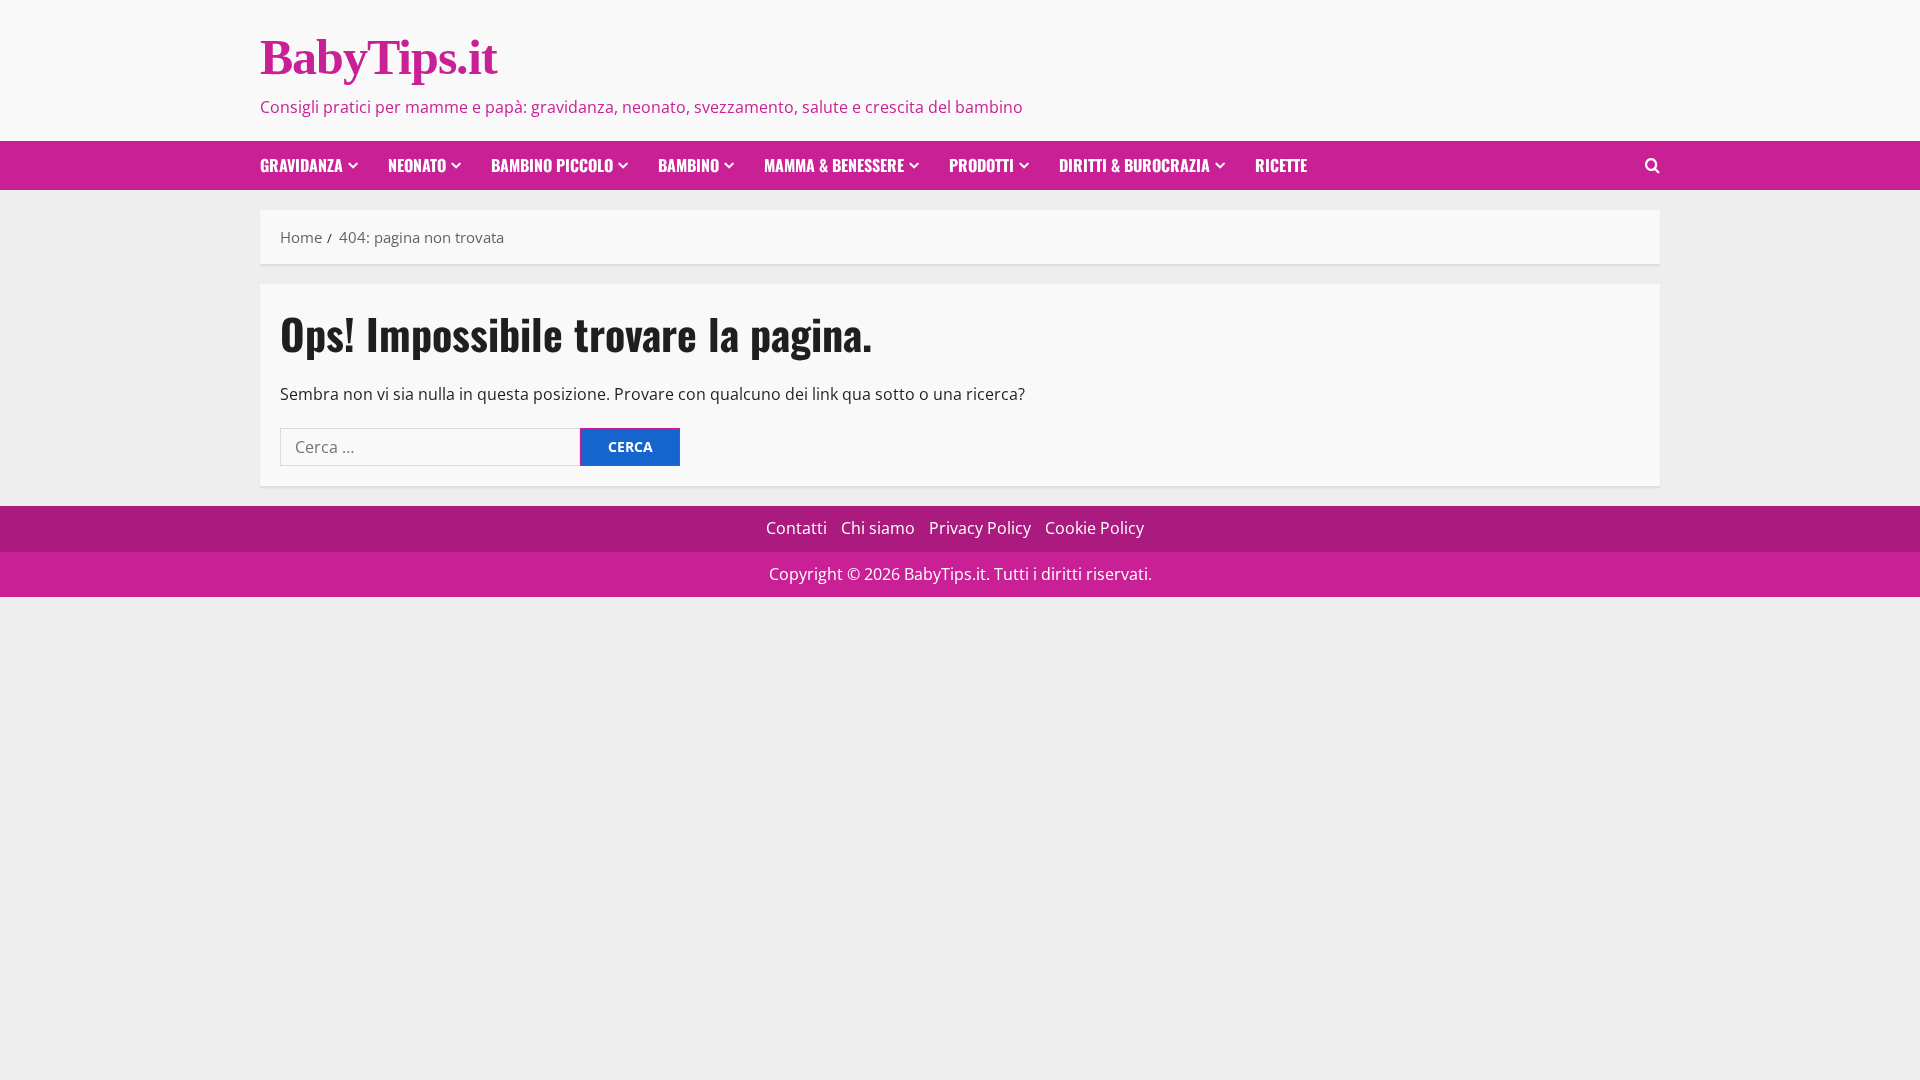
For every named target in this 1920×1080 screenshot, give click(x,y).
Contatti (796, 528)
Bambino (688, 165)
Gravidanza (301, 165)
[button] (1652, 165)
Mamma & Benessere (834, 165)
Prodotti (981, 165)
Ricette (1281, 165)
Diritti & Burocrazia (1134, 165)
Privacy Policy (980, 528)
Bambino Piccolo (552, 165)
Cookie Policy (1094, 528)
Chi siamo (878, 528)
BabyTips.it (378, 57)
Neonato (417, 165)
